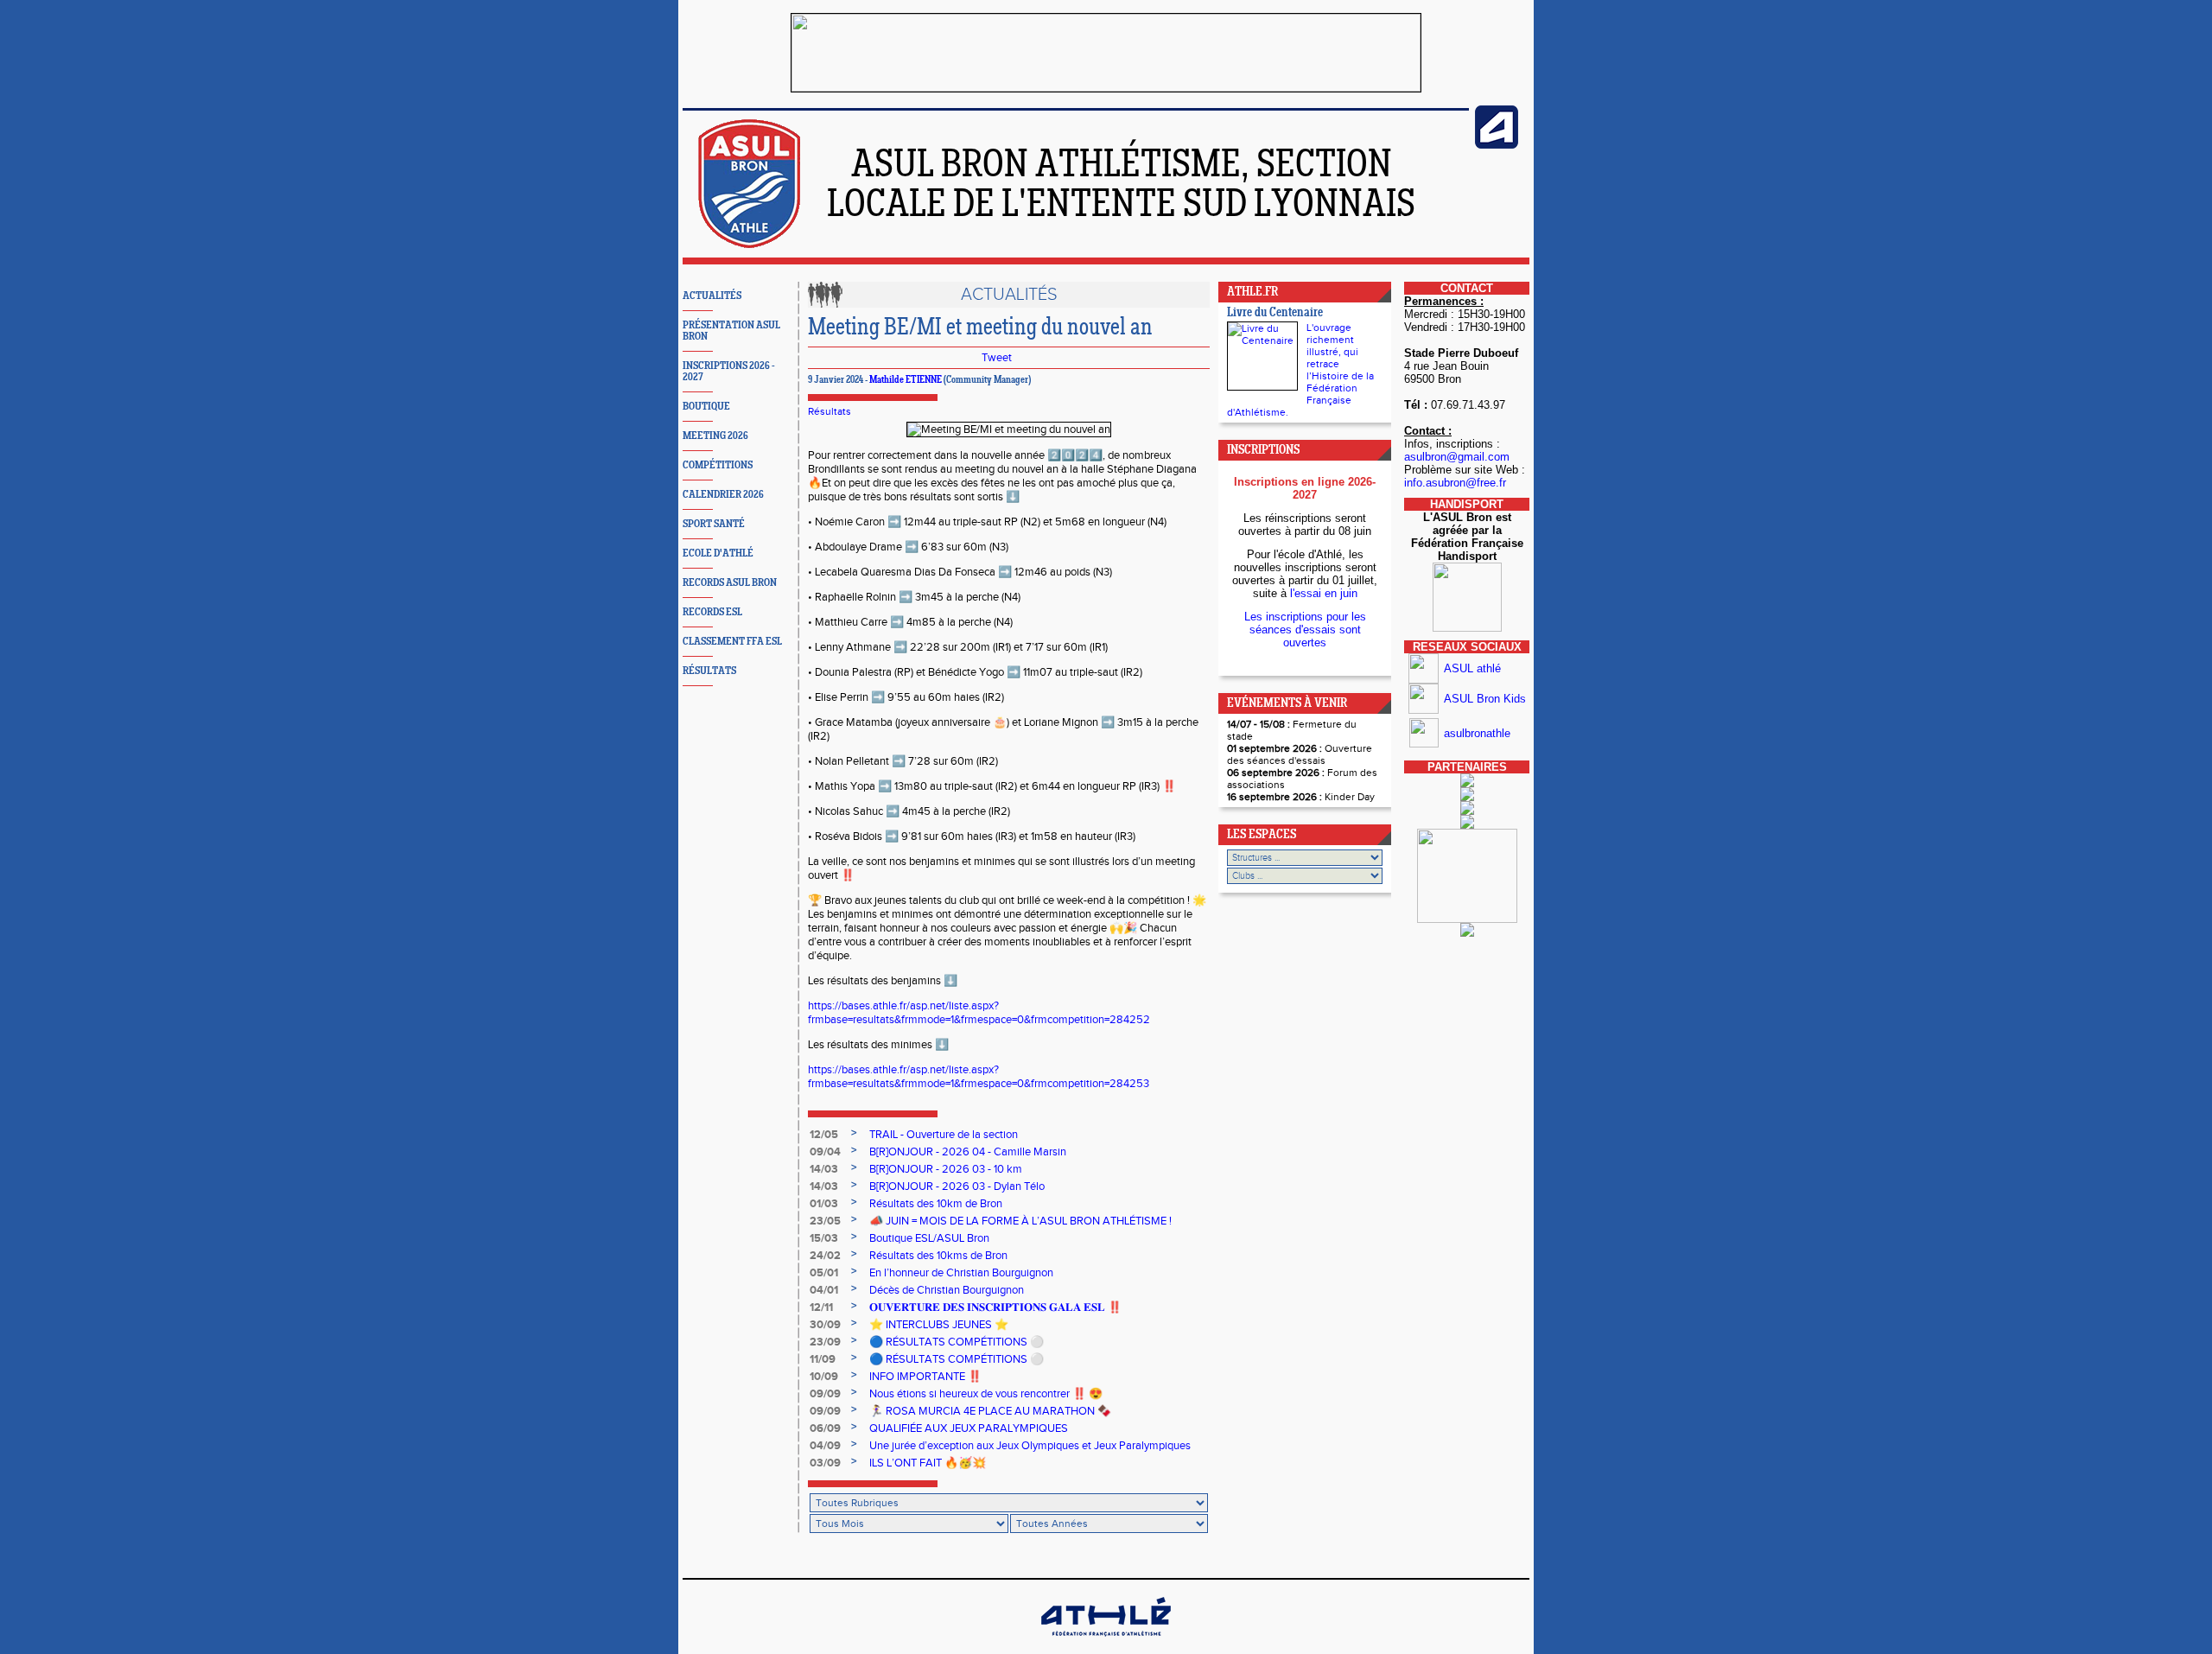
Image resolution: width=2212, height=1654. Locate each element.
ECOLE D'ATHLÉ (718, 553)
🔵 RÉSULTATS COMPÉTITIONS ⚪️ (957, 1342)
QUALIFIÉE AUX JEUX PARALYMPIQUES (969, 1428)
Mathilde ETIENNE (906, 380)
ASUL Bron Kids (1485, 699)
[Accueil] (750, 245)
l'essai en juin (1324, 593)
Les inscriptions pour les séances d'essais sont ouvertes (1305, 630)
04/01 (824, 1290)
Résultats (829, 411)
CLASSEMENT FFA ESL (732, 642)
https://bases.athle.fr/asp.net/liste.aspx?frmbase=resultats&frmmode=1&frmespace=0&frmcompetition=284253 (979, 1077)
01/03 (824, 1204)
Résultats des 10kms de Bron (938, 1256)
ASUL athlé (1472, 668)
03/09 (825, 1463)
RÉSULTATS (709, 671)
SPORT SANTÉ (714, 524)
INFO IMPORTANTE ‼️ (925, 1377)
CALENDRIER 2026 (723, 495)
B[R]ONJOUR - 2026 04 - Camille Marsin (968, 1152)
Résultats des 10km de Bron (936, 1204)
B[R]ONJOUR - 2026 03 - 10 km (946, 1169)
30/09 (825, 1325)
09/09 (825, 1394)
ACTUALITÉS (712, 296)
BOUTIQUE (706, 407)
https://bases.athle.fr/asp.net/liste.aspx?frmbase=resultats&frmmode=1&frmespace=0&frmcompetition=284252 (979, 1013)
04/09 (825, 1446)
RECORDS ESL (712, 612)
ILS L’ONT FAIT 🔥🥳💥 (928, 1463)
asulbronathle (1477, 733)
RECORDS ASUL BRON (730, 583)
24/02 (825, 1256)
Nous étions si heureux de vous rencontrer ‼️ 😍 (986, 1394)
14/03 (824, 1169)
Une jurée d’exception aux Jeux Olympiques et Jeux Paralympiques (1030, 1446)
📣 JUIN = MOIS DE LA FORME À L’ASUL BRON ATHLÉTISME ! (1020, 1221)
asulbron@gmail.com (1457, 457)
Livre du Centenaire (1275, 313)
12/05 (824, 1135)
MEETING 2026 (715, 436)
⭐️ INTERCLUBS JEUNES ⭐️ (939, 1325)
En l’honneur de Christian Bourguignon (961, 1273)
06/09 (825, 1428)
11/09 (823, 1359)
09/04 (825, 1152)
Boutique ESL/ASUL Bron (929, 1238)
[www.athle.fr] (1497, 145)
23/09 (825, 1342)
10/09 (824, 1377)
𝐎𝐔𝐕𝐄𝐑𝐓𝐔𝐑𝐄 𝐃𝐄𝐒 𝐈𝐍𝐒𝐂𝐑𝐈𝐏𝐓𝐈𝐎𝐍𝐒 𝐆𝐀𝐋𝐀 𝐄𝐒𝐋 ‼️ (995, 1307)
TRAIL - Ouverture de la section (944, 1135)
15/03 (824, 1238)
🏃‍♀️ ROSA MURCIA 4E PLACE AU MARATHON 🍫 (990, 1411)
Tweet (997, 358)
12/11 (821, 1307)
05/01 (824, 1273)
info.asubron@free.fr (1455, 483)
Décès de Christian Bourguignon (947, 1290)
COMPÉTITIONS (718, 465)
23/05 (825, 1221)
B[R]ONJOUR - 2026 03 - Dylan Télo (957, 1186)
